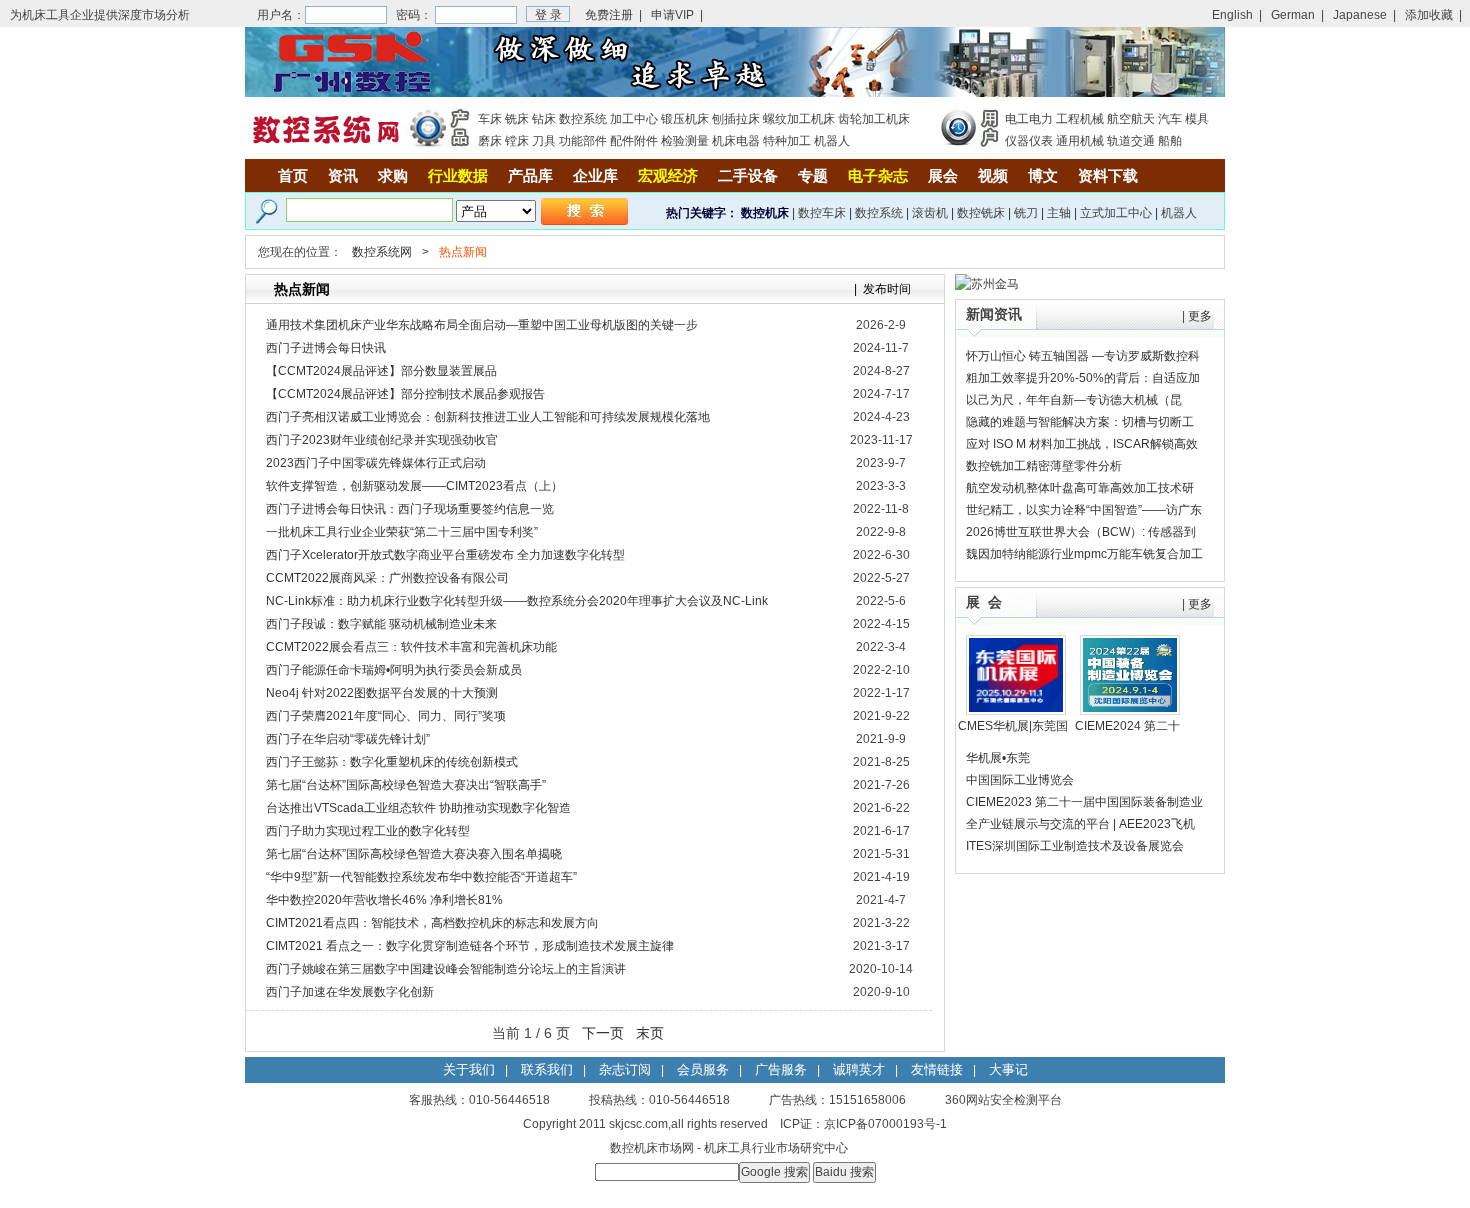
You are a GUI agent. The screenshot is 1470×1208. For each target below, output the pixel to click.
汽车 (1170, 119)
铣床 (517, 119)
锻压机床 (685, 119)
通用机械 (1080, 141)
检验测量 (685, 141)
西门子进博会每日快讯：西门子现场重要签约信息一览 (410, 509)
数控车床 (822, 213)
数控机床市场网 (652, 1148)
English (1232, 15)
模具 (1197, 119)
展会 (943, 175)
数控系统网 (382, 252)
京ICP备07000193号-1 (885, 1124)
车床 (490, 119)
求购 (393, 175)
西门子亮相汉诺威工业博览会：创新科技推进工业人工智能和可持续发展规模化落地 (488, 417)
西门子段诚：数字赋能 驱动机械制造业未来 (381, 624)
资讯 (343, 175)
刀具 (544, 141)
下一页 (603, 1033)
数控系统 (583, 119)
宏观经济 (668, 175)
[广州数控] (735, 93)
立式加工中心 (1116, 213)
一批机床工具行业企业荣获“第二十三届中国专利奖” (402, 532)
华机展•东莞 (998, 758)
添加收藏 (1429, 15)
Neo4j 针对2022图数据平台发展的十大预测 (382, 693)
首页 (293, 175)
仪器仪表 (1029, 141)
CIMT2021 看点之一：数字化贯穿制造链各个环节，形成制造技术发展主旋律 (470, 946)
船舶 (1170, 141)
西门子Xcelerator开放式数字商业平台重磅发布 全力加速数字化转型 (445, 555)
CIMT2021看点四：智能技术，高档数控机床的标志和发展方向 (432, 923)
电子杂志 (878, 175)
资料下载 (1108, 175)
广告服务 (781, 1069)
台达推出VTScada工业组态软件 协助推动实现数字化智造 (418, 808)
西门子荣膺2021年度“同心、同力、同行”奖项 (386, 716)
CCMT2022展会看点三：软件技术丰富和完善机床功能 (411, 647)
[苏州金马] (987, 284)
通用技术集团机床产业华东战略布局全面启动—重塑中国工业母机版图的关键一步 (482, 325)
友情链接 (937, 1069)
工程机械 (1080, 119)
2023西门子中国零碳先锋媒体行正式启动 (376, 463)
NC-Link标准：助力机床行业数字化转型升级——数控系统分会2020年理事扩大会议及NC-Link (517, 601)
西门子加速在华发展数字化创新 (350, 992)
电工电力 (1029, 119)
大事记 (1008, 1069)
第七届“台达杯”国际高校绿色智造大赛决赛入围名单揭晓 (414, 854)
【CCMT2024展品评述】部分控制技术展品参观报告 (405, 394)
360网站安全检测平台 (1003, 1100)
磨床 (490, 141)
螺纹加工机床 (799, 119)
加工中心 (634, 119)
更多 (1200, 316)
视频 (993, 175)
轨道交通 (1131, 141)
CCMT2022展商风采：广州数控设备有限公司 (387, 578)
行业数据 (458, 175)
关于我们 (469, 1069)
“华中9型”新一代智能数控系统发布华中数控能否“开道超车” (421, 877)
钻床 (544, 119)
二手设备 (748, 175)
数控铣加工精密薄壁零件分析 (1044, 466)
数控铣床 (981, 213)
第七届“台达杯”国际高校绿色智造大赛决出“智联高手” (406, 785)
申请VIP (672, 15)
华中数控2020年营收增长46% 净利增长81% (384, 900)
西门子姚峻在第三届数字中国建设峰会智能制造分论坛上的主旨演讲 (446, 969)
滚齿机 (930, 213)
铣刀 (1026, 213)
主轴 (1059, 213)
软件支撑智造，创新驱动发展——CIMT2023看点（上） (414, 486)
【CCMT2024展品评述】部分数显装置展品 (381, 371)
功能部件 (583, 141)
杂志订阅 (625, 1069)
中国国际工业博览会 (1020, 780)
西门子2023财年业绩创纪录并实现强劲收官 (382, 440)
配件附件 (634, 141)
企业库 (595, 175)
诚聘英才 (859, 1069)
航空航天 (1131, 119)
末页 (650, 1033)
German (1293, 15)
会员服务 (703, 1069)
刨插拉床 (736, 119)
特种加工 (787, 141)
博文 (1043, 175)
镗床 (517, 141)
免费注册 (609, 15)
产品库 (530, 175)
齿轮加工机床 (874, 119)
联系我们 (547, 1069)
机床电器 (736, 141)
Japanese (1360, 15)
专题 (813, 175)
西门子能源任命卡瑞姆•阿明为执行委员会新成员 (394, 670)
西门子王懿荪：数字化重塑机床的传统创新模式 (392, 762)
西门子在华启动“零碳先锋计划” (348, 739)
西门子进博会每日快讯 (326, 348)
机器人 (832, 141)
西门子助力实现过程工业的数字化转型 (368, 831)
